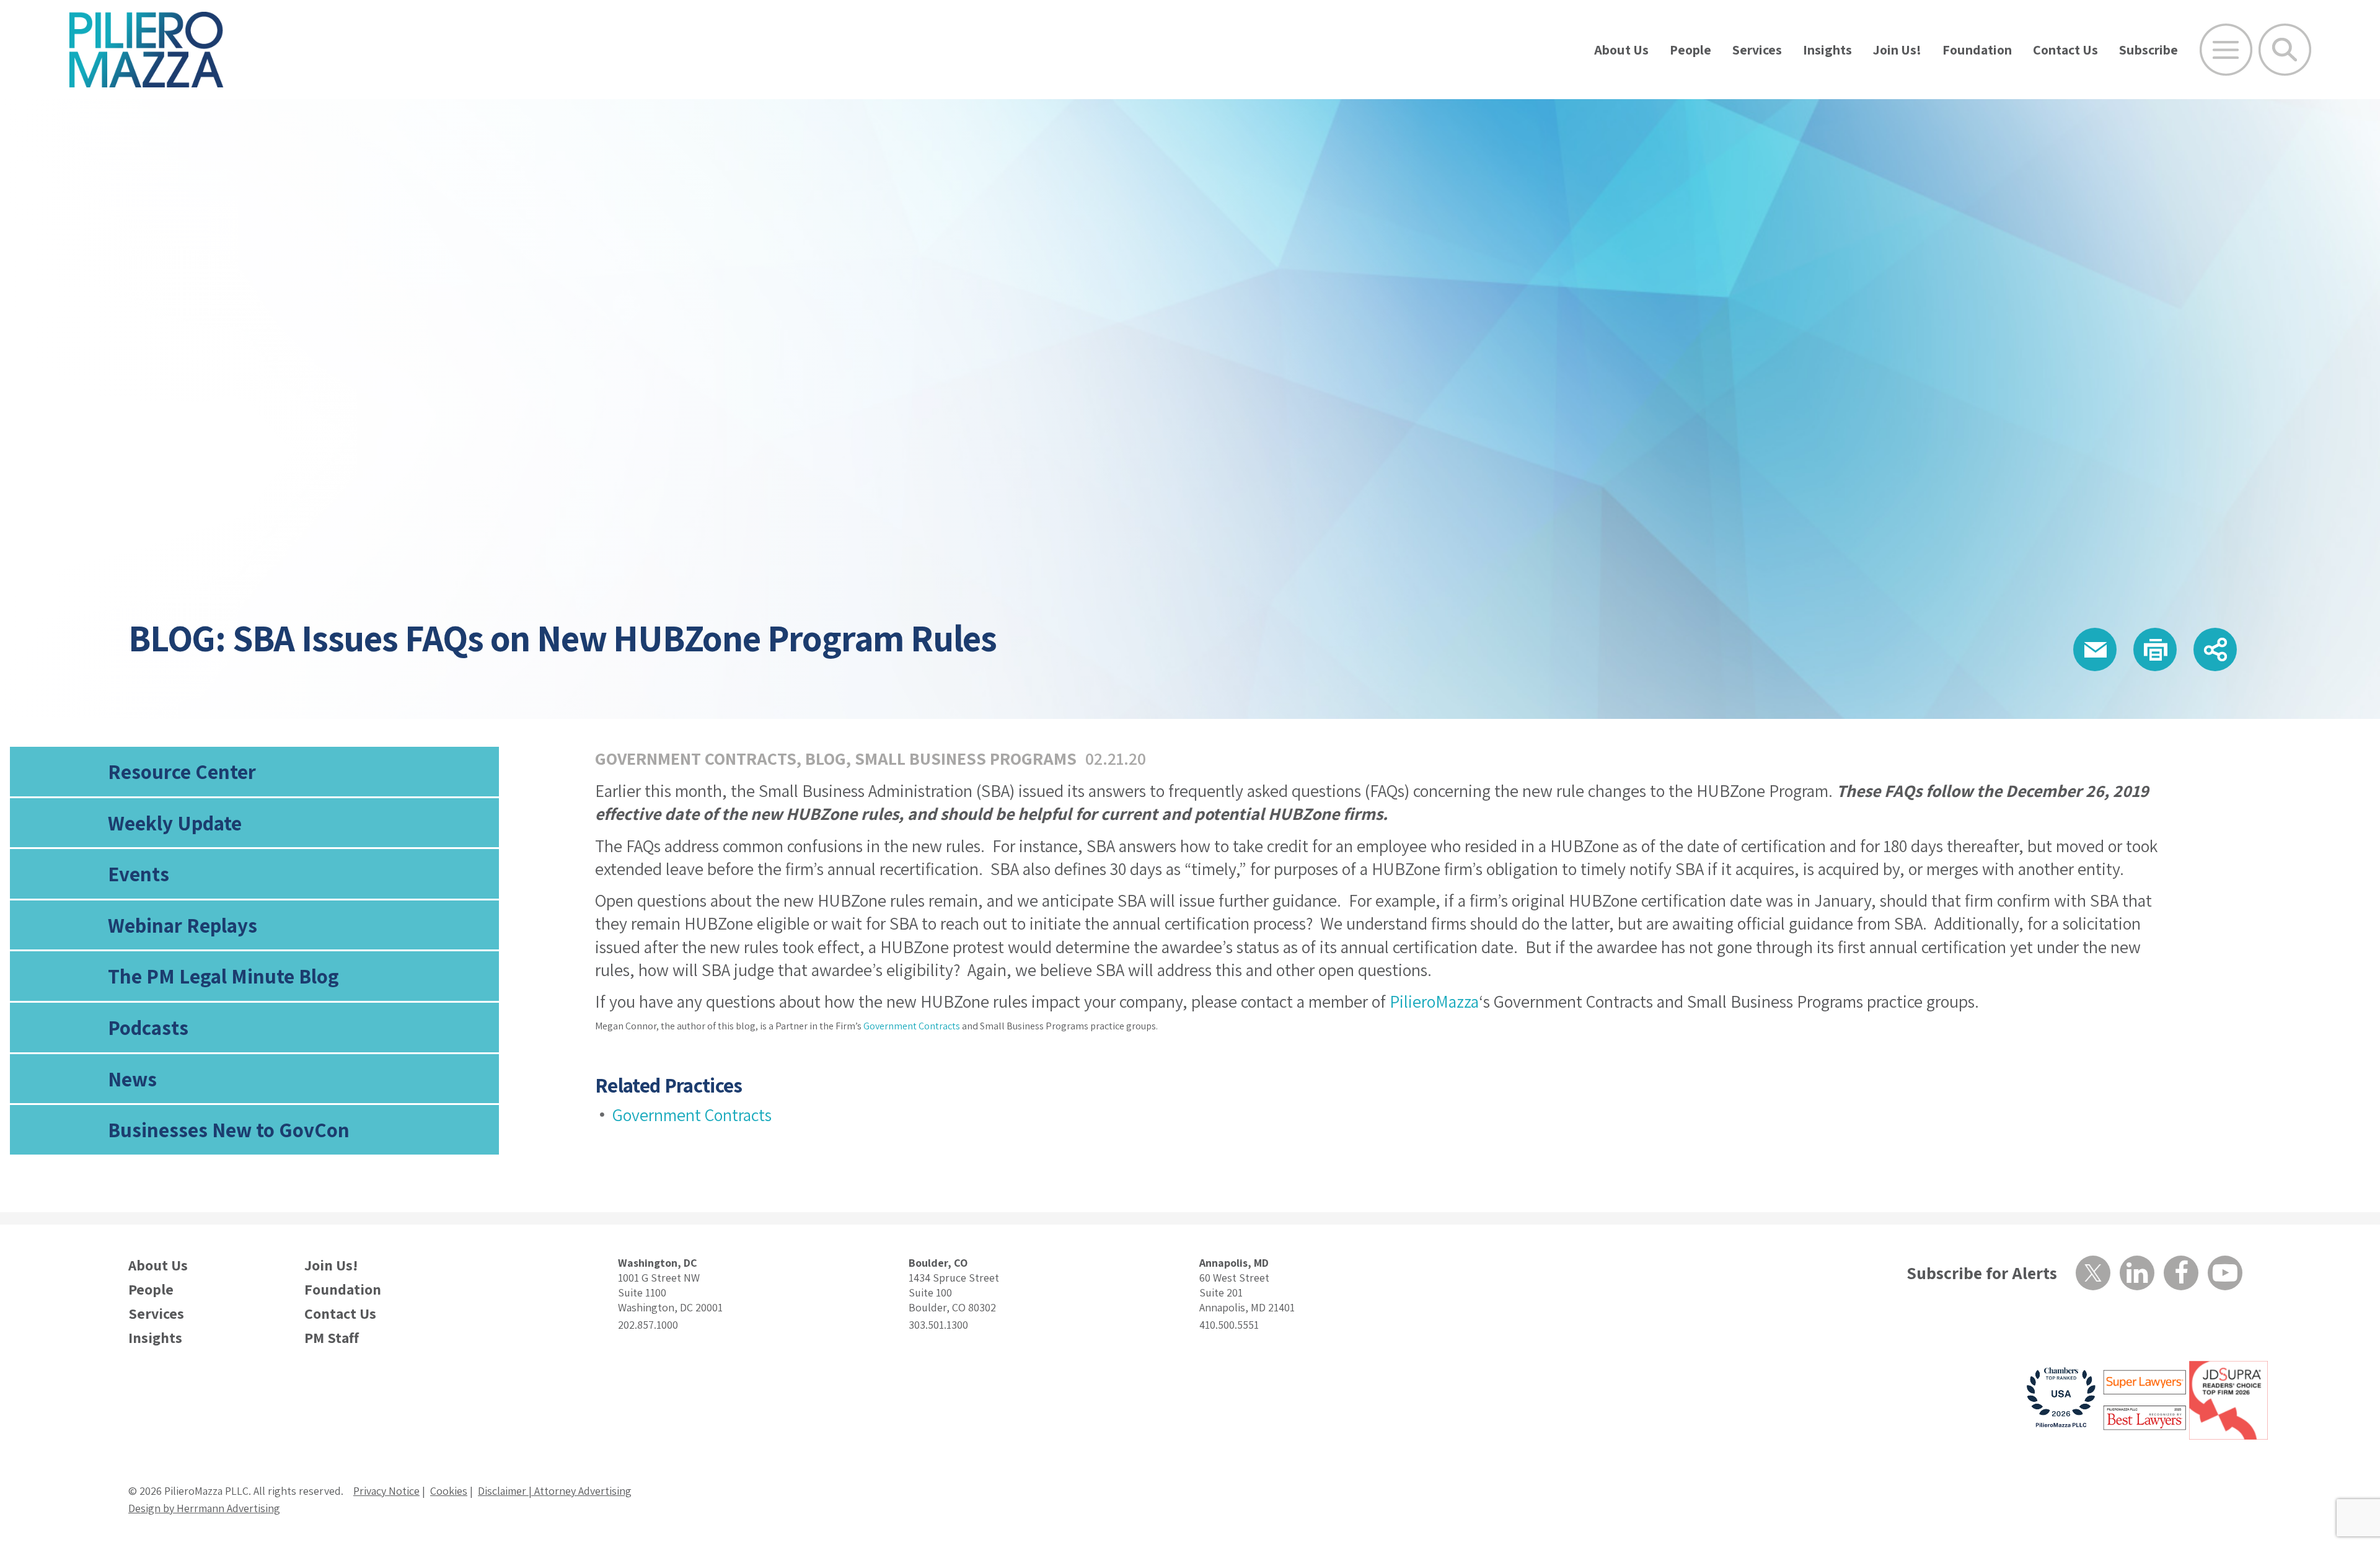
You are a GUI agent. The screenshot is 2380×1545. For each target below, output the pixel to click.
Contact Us (2065, 50)
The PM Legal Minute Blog (223, 976)
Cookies (449, 1491)
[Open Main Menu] (2226, 50)
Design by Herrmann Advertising (204, 1508)
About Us (1621, 50)
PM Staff (332, 1338)
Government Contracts (696, 758)
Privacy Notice (386, 1491)
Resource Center (182, 771)
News (132, 1079)
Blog (826, 758)
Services (1757, 50)
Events (139, 874)
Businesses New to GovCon (229, 1129)
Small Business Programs (966, 758)
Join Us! (1897, 50)
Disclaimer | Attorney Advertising (555, 1491)
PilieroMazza (1434, 1001)
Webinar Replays (183, 925)
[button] (2095, 649)
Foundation (1977, 50)
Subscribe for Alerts (1982, 1273)
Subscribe (2149, 50)
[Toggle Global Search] (2285, 50)
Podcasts (148, 1027)
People (1690, 50)
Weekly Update (175, 823)
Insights (1827, 50)
